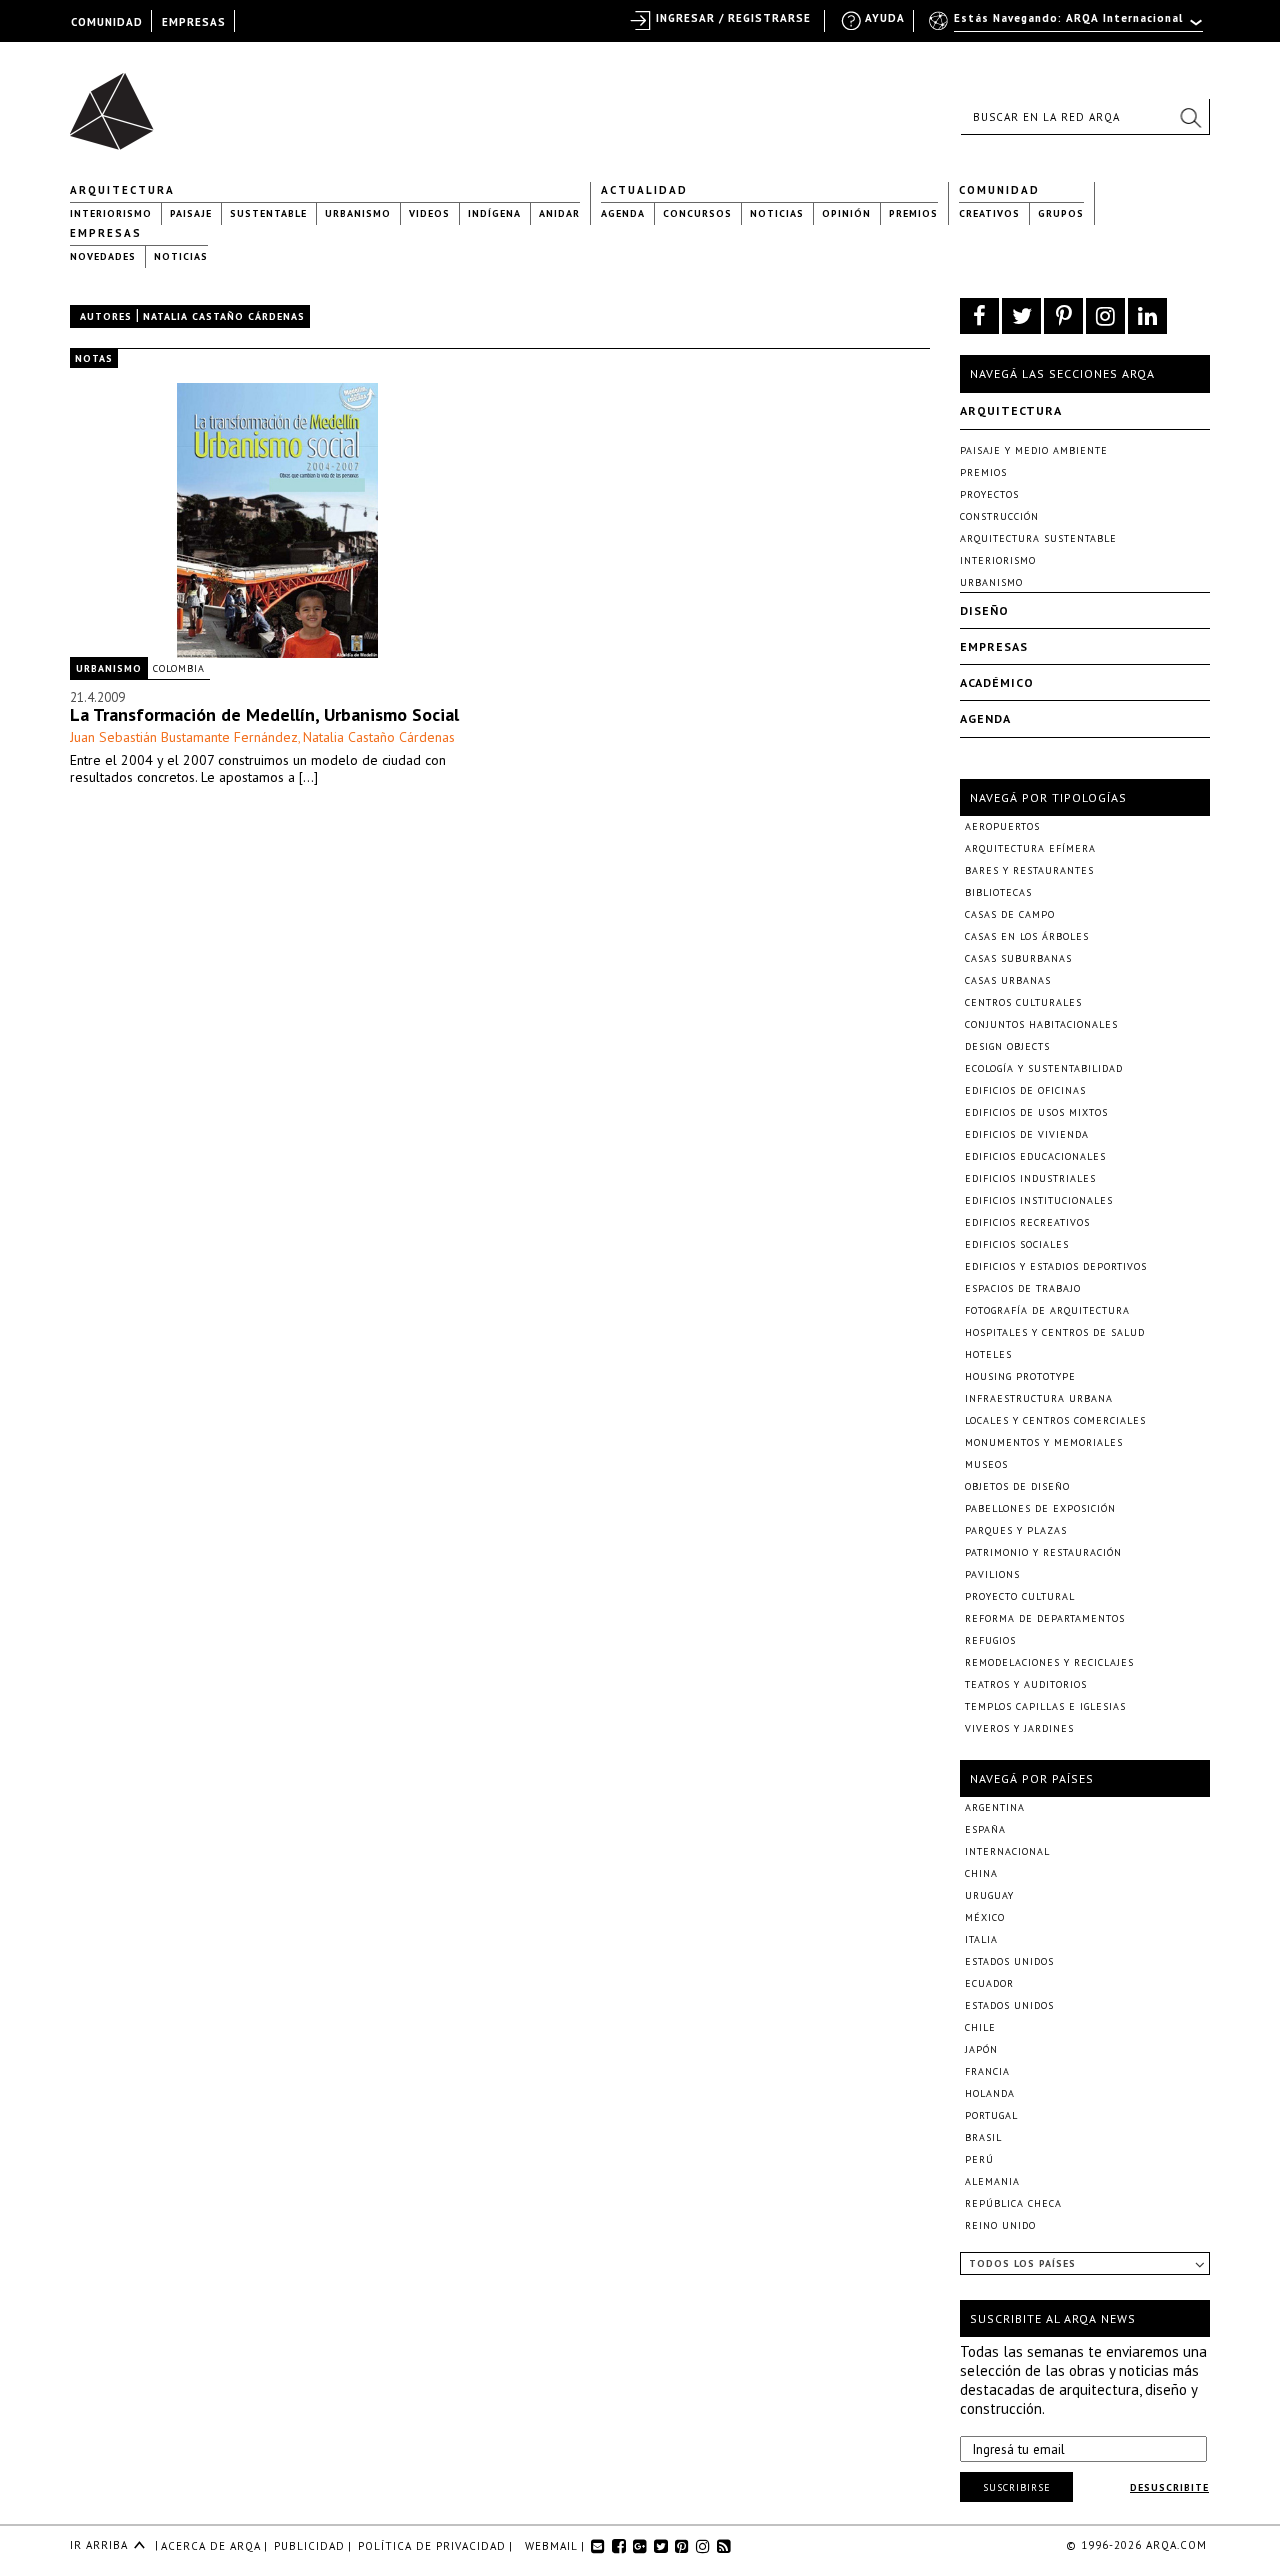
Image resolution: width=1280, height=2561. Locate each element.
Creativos (989, 213)
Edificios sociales (1017, 1244)
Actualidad (644, 190)
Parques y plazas (1016, 1530)
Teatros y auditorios (1026, 1684)
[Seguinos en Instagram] (1105, 316)
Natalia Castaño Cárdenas (379, 737)
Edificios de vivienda (1027, 1134)
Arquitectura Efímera (1030, 848)
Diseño (984, 610)
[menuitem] (1067, 27)
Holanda (990, 2093)
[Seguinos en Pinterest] (1063, 316)
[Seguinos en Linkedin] (1147, 316)
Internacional (1007, 1851)
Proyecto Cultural (1020, 1596)
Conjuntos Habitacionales (1041, 1024)
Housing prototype (1020, 1376)
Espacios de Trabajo (1023, 1288)
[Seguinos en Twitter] (1021, 316)
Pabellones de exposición (1040, 1508)
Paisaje (191, 213)
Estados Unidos (1009, 1961)
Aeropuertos (1002, 826)
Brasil (983, 2137)
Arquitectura (122, 190)
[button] (1190, 117)
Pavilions (992, 1574)
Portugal (991, 2115)
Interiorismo (111, 213)
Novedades (103, 256)
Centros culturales (1023, 1002)
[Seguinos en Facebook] (979, 316)
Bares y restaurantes (1029, 870)
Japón (981, 2049)
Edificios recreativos (1027, 1222)
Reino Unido (1000, 2225)
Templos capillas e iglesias (1045, 1706)
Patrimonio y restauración (1043, 1552)
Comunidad (999, 190)
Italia (981, 1939)
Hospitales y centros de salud (1055, 1332)
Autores (106, 316)
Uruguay (989, 1895)
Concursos (697, 213)
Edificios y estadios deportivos (1056, 1266)
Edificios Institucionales (1039, 1200)
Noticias (777, 213)
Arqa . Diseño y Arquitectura (117, 102)
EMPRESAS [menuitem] (194, 22)
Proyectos (989, 494)
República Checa (1013, 2203)
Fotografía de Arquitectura (1047, 1310)
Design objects (1007, 1046)
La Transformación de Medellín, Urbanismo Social (264, 714)
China (981, 1873)
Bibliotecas (998, 892)
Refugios (990, 1640)
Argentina (995, 1807)
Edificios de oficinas (1025, 1090)
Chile (980, 2027)
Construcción (999, 516)
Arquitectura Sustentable (1038, 538)
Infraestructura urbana (1039, 1398)
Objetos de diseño (1017, 1486)
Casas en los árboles (1027, 936)
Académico (997, 682)
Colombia (179, 668)
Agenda (623, 213)
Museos (986, 1464)
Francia (987, 2071)
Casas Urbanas (1008, 980)
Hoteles (988, 1354)
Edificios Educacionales (1035, 1156)
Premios (913, 213)
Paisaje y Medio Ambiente (1034, 450)
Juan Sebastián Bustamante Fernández (184, 737)
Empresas (106, 233)
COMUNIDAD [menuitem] (107, 22)
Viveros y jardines (1019, 1728)
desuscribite (1169, 2487)
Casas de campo (1010, 914)
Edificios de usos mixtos (1036, 1112)
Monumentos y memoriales (1044, 1442)
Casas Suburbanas (1018, 958)
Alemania (992, 2181)
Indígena (494, 213)
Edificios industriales (1030, 1178)
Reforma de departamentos (1045, 1618)
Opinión (846, 213)
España (985, 1829)
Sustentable (268, 213)
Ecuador (989, 1983)
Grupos (1061, 213)
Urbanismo (358, 213)
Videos (429, 213)
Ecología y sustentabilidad (1044, 1068)
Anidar (559, 213)
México (985, 1917)
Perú (979, 2159)
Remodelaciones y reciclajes (1049, 1662)
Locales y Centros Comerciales (1055, 1420)
